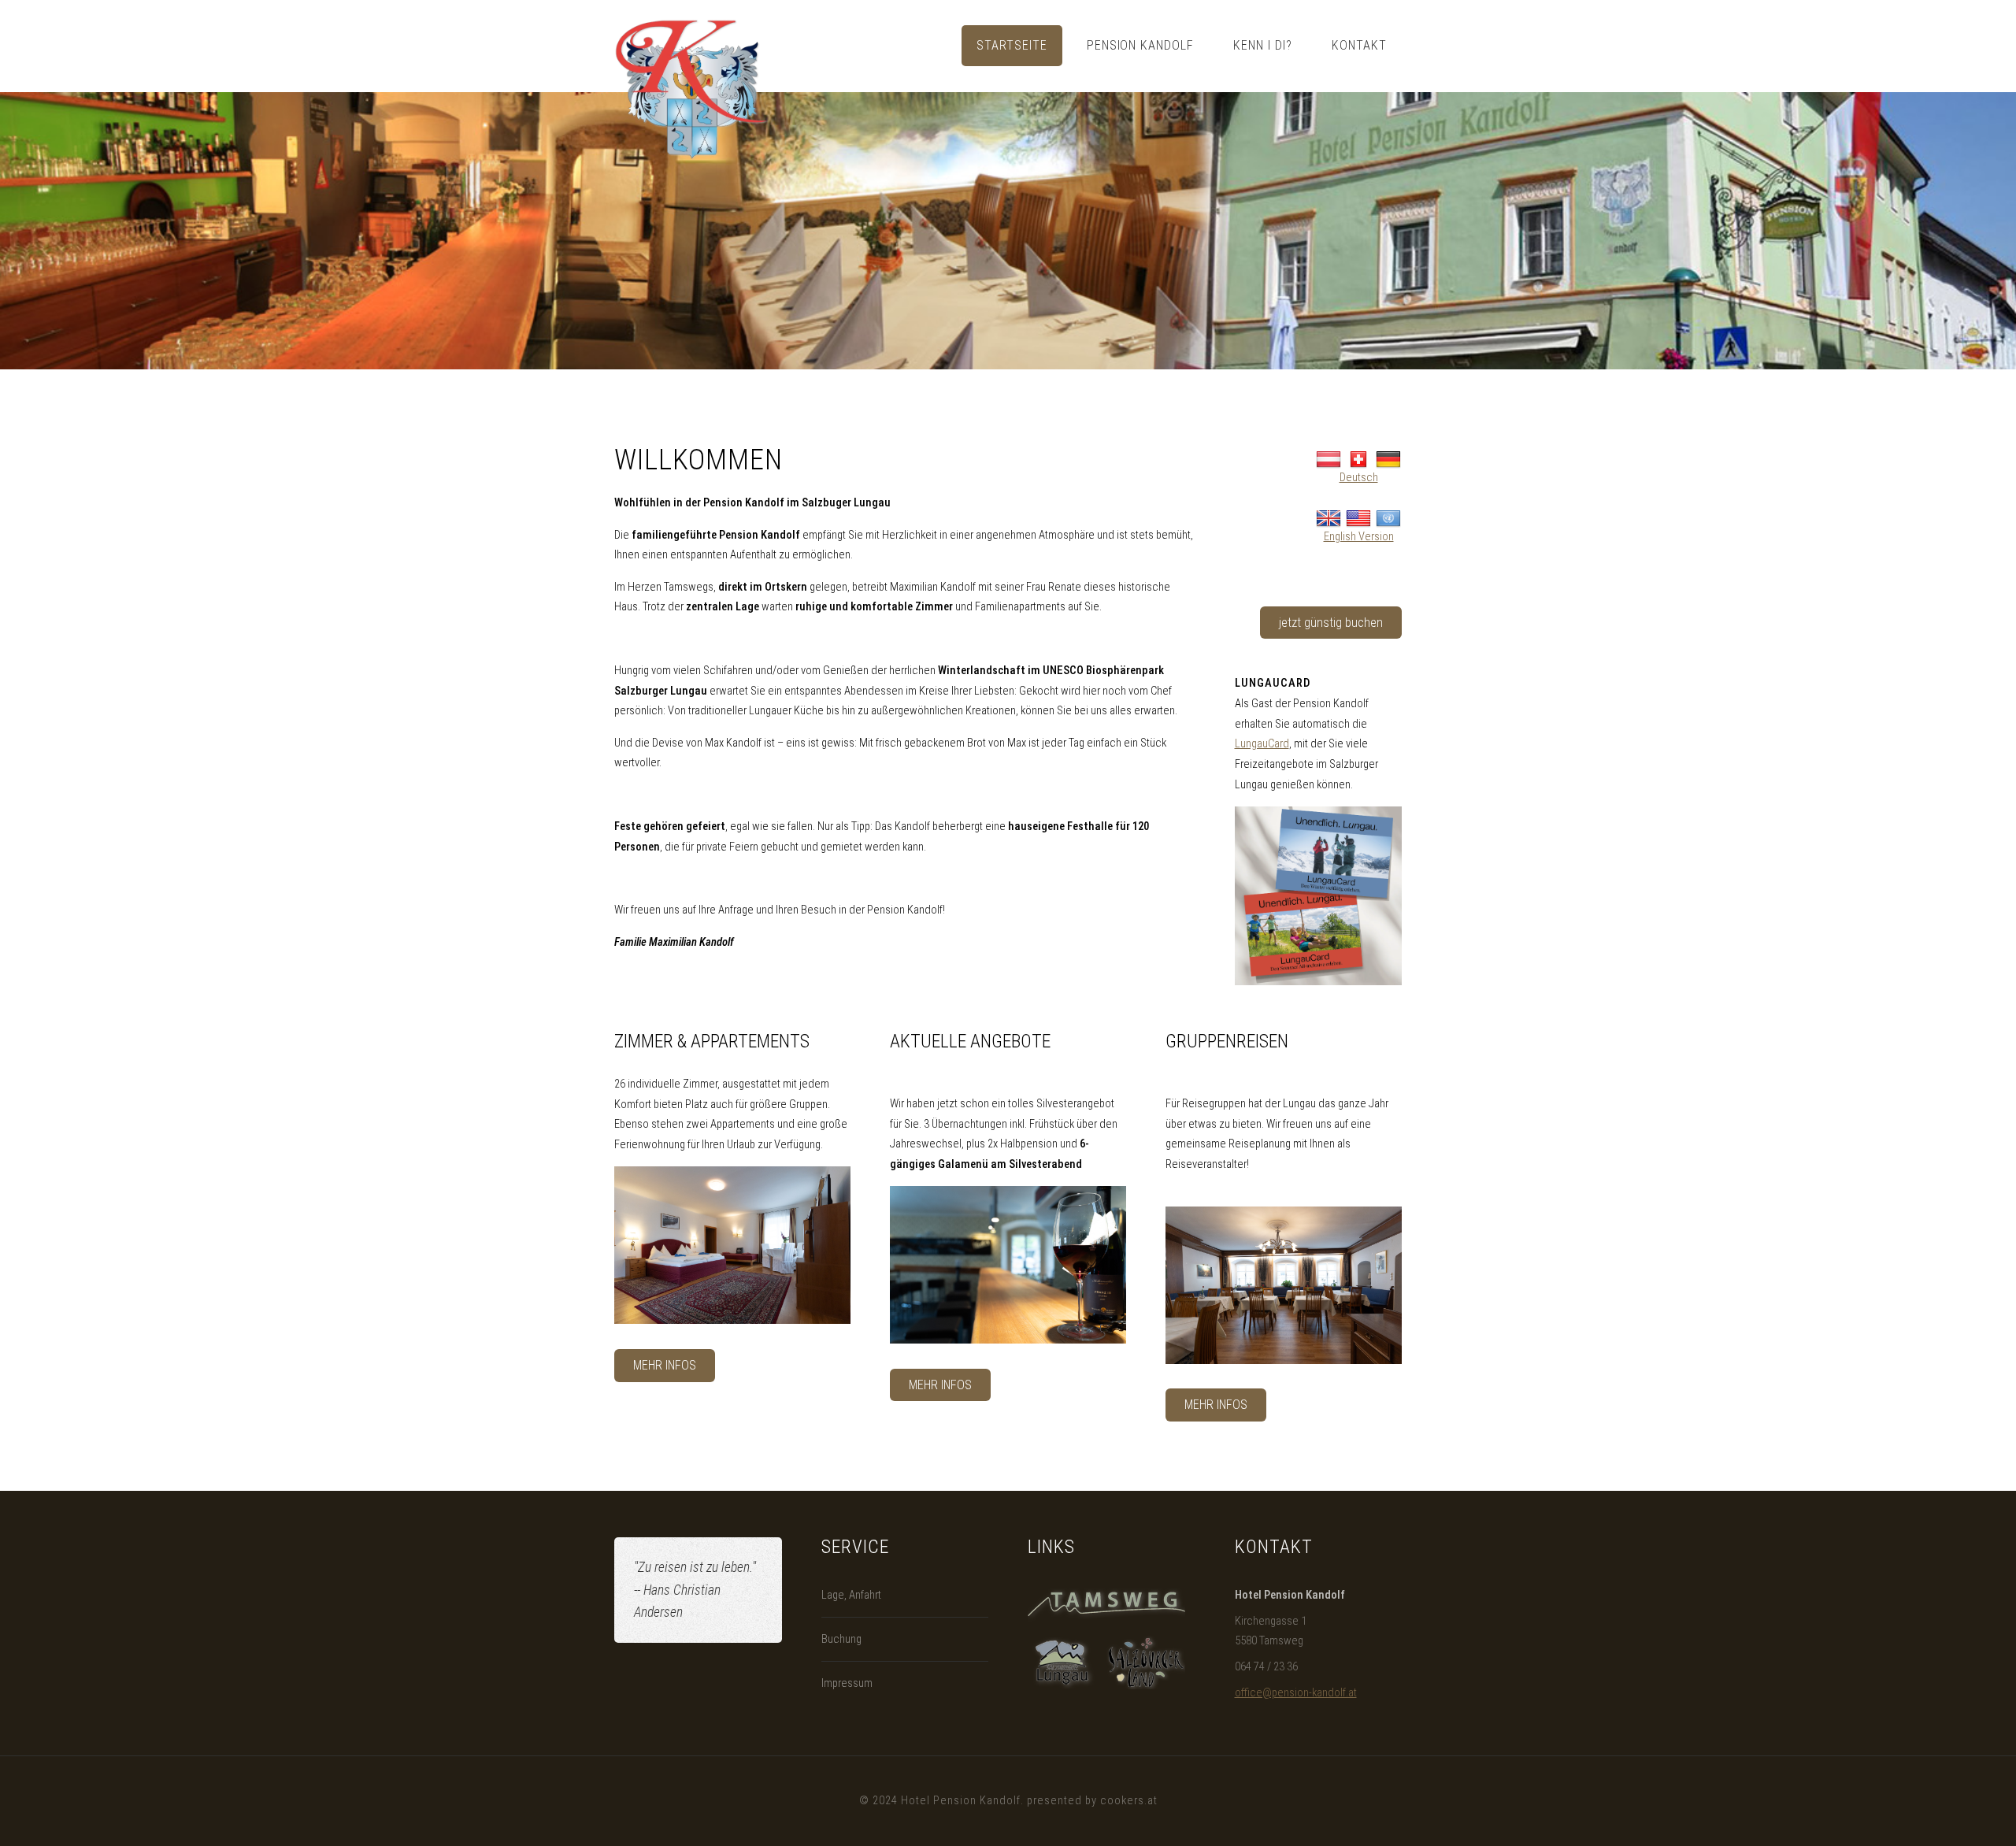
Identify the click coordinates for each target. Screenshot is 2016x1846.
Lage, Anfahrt (851, 1595)
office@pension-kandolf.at (1296, 1692)
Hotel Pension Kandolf (961, 1800)
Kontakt (1359, 45)
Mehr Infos (665, 1365)
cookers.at (1129, 1800)
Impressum (847, 1683)
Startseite (1012, 45)
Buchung (841, 1639)
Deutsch (1359, 477)
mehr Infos (1216, 1405)
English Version (1359, 536)
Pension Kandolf (1141, 45)
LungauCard (1262, 743)
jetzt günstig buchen (1331, 623)
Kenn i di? (1263, 45)
